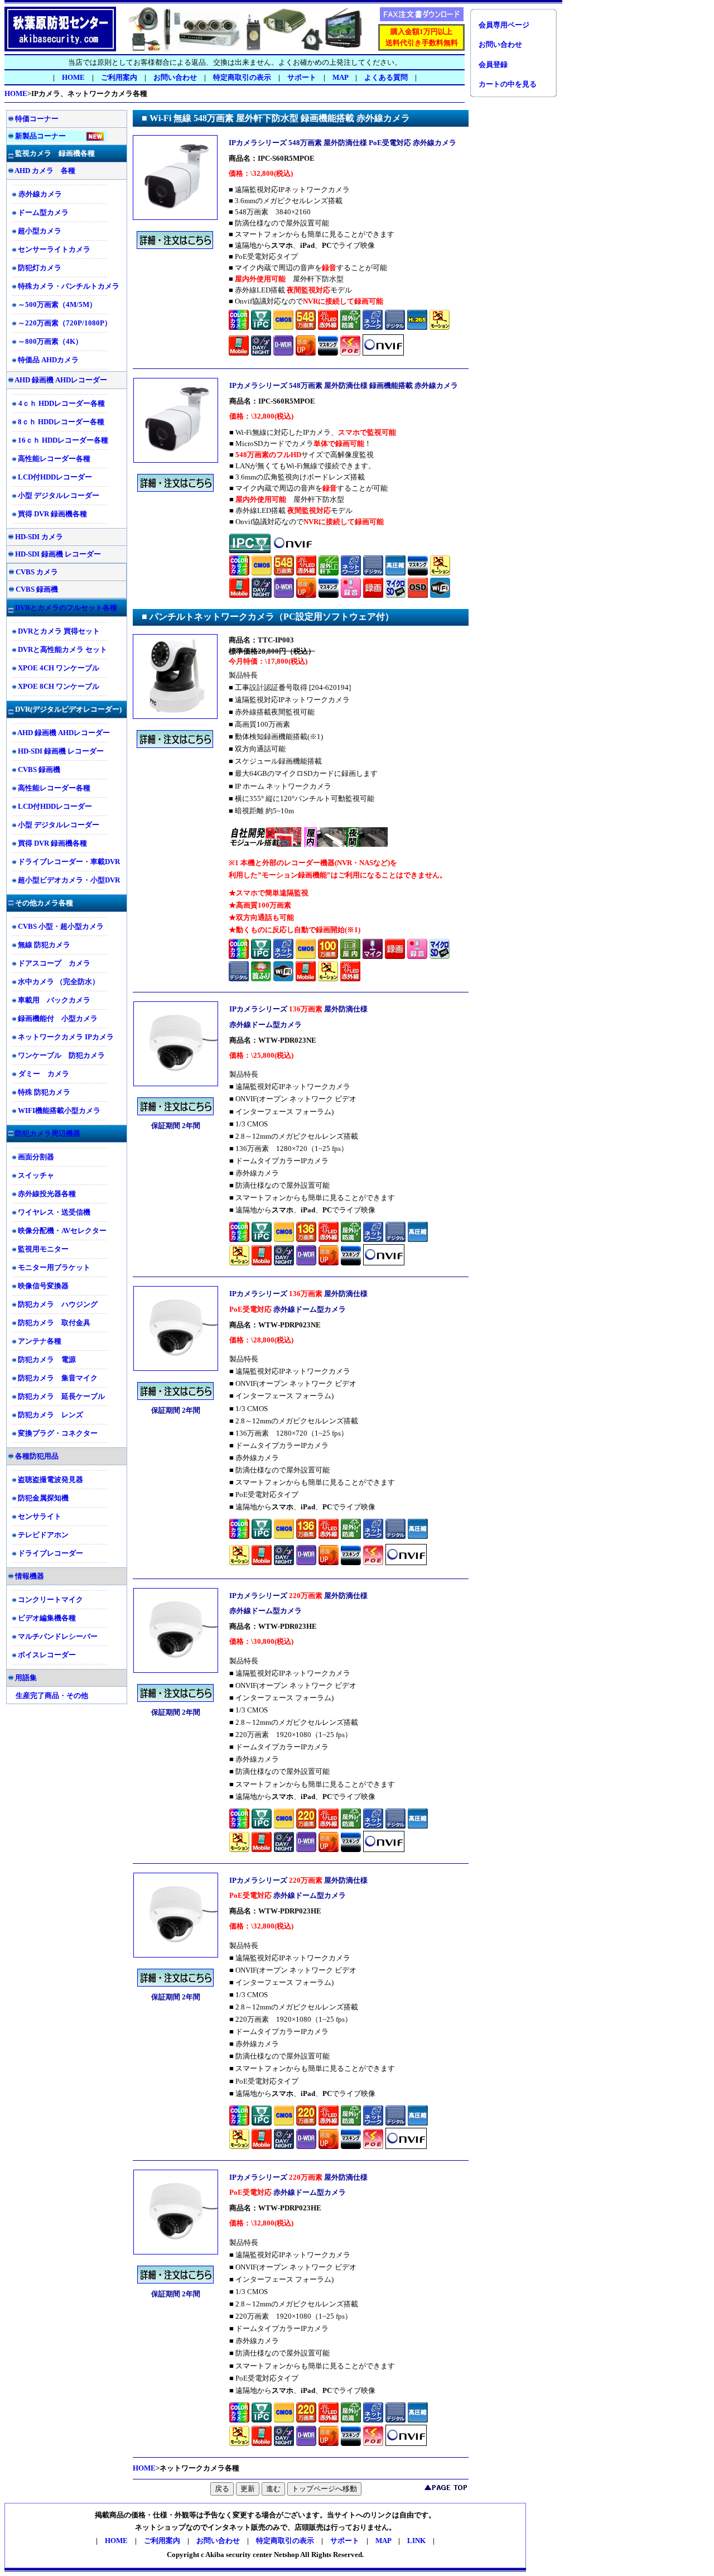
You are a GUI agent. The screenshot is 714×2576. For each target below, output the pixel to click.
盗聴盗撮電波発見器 (50, 1479)
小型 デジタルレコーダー (59, 495)
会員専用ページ (504, 25)
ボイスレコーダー (47, 1655)
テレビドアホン (43, 1535)
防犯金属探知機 (43, 1498)
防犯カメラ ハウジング (58, 1304)
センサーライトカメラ (54, 249)
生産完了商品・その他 (52, 1695)
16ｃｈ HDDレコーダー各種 (63, 440)
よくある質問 (386, 77)
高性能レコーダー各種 (54, 459)
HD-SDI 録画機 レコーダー (58, 554)
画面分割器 (36, 1157)
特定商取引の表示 (242, 77)
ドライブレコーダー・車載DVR (69, 862)
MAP (340, 77)
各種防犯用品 (37, 1456)
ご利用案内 (119, 77)
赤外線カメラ (40, 194)
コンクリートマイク (50, 1599)
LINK (416, 2541)
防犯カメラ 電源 (47, 1359)
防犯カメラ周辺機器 (48, 1133)
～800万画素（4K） (50, 341)
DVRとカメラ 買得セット (59, 631)
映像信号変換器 (43, 1286)
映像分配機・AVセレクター (62, 1231)
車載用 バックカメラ (54, 1000)
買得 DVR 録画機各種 (52, 514)
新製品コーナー (40, 136)
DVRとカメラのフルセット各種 (66, 608)
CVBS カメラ (37, 572)
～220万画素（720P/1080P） (65, 323)
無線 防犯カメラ (44, 945)
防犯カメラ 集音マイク (58, 1378)
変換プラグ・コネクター (58, 1433)
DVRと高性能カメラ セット (62, 649)
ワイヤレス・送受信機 (54, 1212)
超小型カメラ (40, 231)
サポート (345, 2541)
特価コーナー (37, 119)
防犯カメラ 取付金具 (54, 1323)
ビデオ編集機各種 (47, 1618)
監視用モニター (43, 1249)
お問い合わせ (175, 77)
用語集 (26, 1678)
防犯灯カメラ (40, 268)
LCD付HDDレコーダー (55, 477)
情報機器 (30, 1576)
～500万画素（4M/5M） (57, 304)
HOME (73, 77)
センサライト (40, 1516)
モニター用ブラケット (54, 1267)
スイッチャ (36, 1175)
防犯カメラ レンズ (50, 1415)
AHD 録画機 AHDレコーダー (60, 380)
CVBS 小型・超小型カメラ (61, 926)
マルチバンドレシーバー (58, 1636)
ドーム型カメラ (43, 212)
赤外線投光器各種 (47, 1194)
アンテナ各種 (40, 1341)
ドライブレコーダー (50, 1553)
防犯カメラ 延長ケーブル (61, 1396)
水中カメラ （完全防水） (59, 982)
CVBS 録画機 (37, 589)
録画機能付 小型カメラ (58, 1018)
